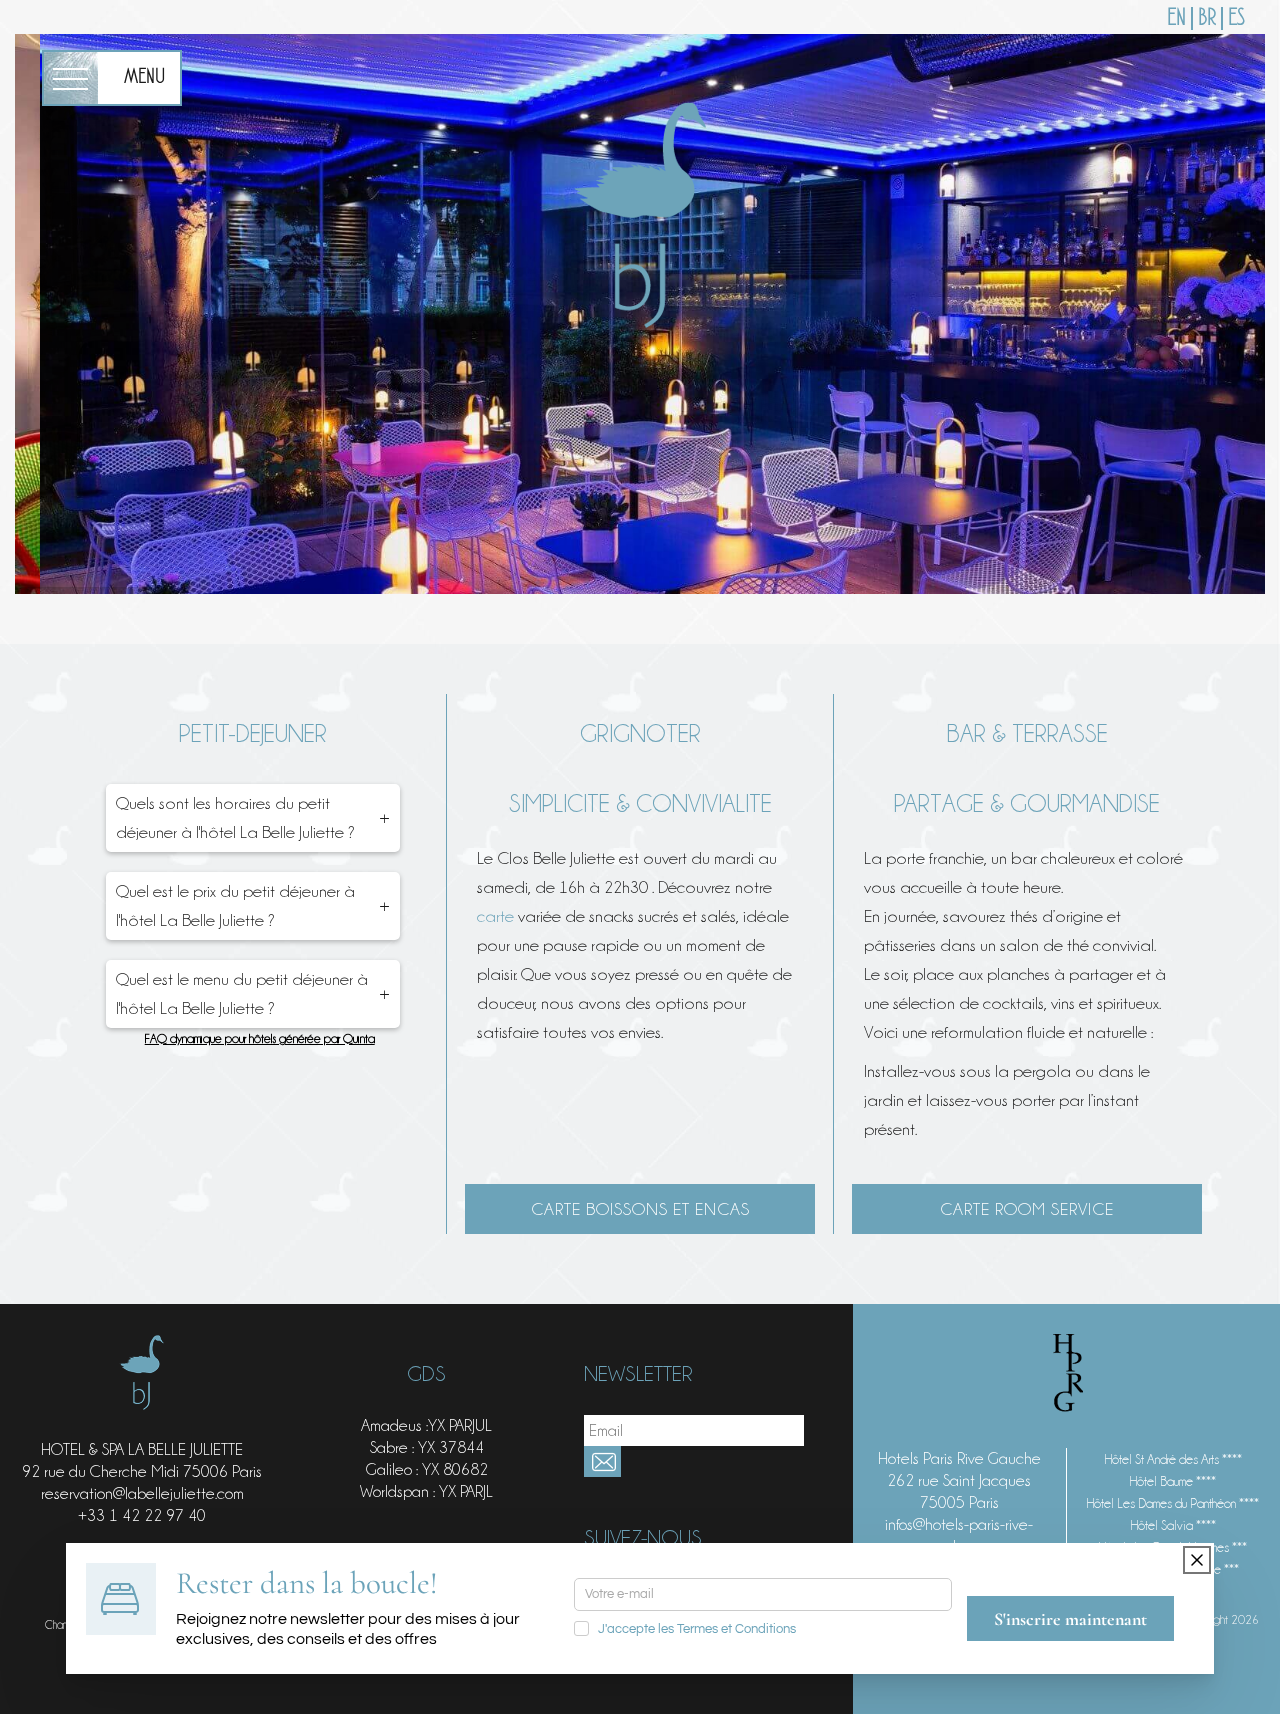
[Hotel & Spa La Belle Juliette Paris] (640, 210)
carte (497, 916)
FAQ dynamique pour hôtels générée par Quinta (260, 1038)
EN (1176, 18)
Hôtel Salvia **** (1173, 1525)
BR (1207, 18)
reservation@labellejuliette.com (142, 1493)
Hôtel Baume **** (1173, 1481)
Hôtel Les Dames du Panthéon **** (1173, 1503)
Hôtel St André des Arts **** (1173, 1459)
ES (1236, 18)
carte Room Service (1027, 1209)
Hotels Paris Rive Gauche (959, 1458)
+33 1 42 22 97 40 (142, 1515)
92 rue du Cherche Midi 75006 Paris (142, 1471)
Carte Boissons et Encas (640, 1209)
